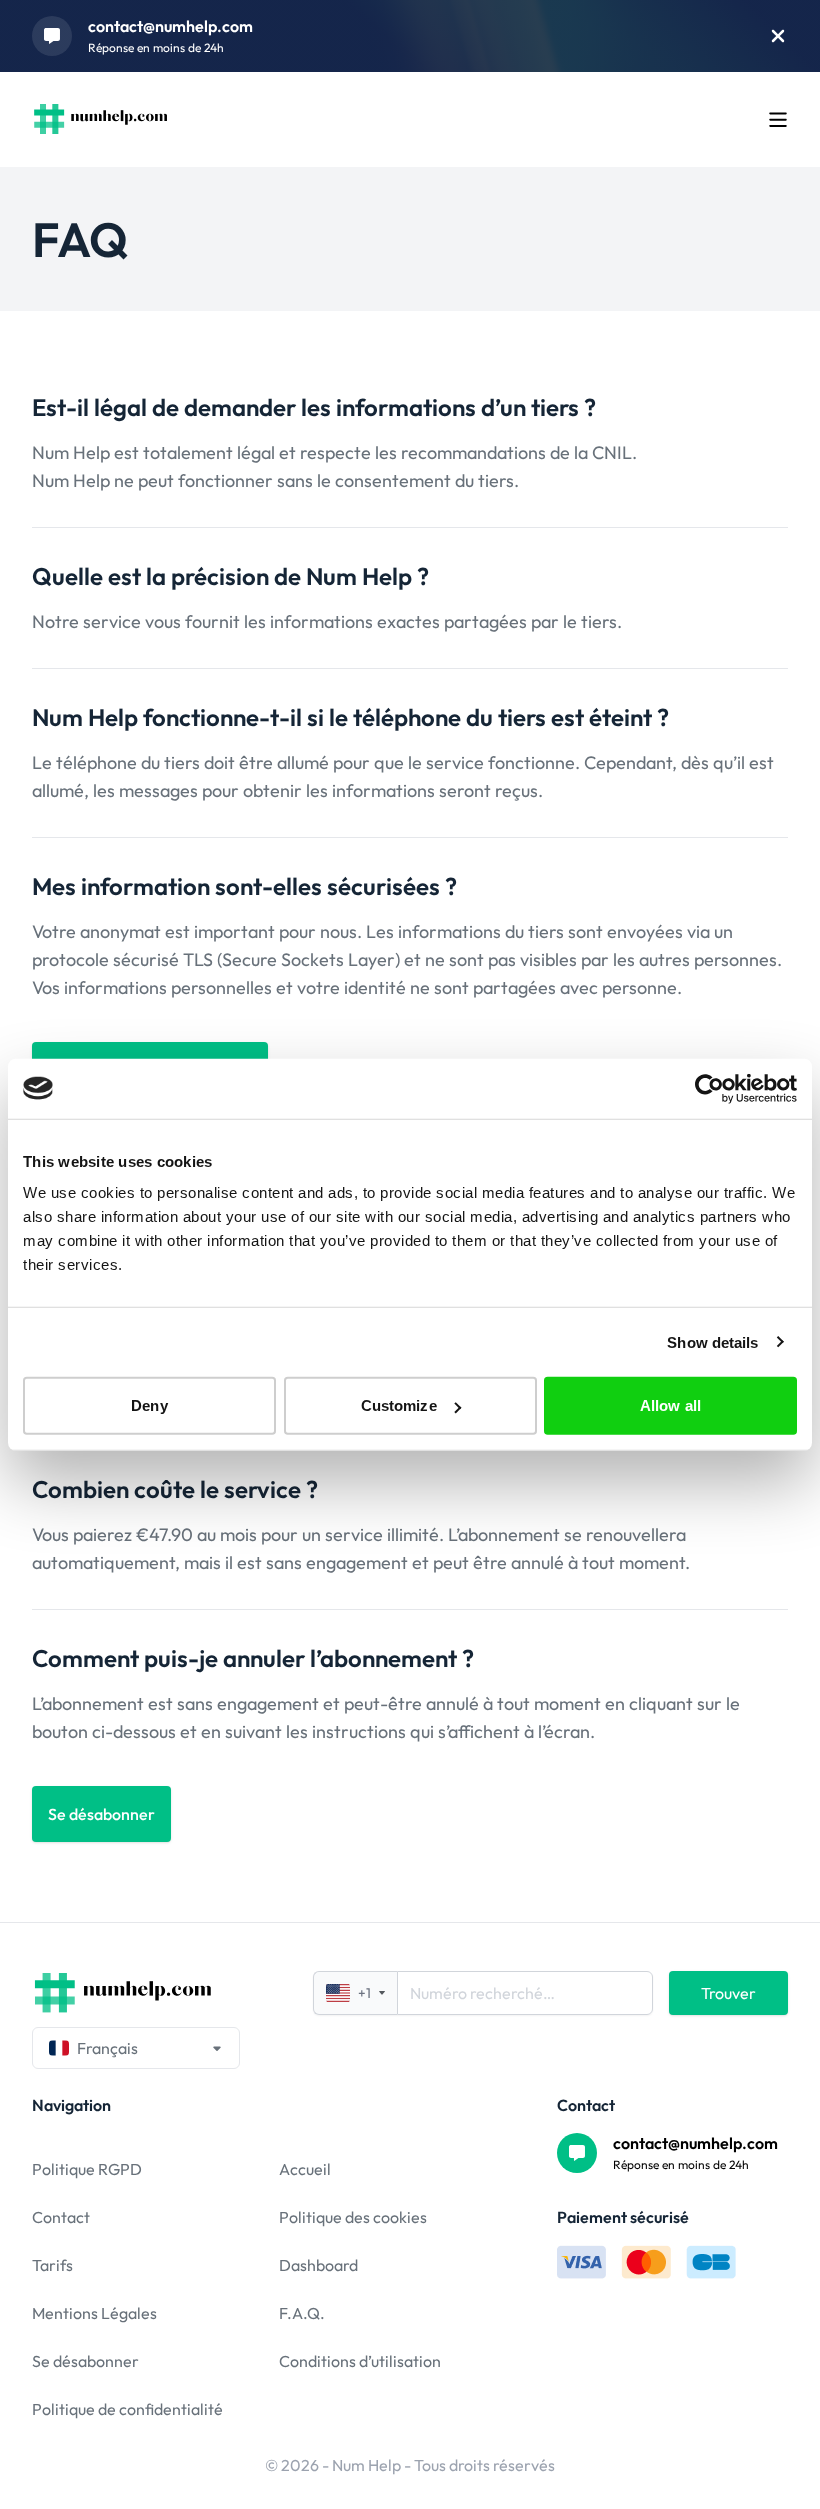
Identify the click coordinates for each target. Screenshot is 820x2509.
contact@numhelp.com (170, 26)
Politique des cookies (353, 2217)
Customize (399, 1405)
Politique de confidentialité (127, 2409)
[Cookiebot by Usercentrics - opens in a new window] (709, 1088)
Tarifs (52, 2265)
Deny (149, 1405)
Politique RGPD (87, 2169)
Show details (712, 1341)
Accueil (305, 2169)
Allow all (670, 1405)
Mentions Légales (94, 2313)
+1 (364, 1993)
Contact (61, 2217)
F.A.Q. (302, 2313)
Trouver (728, 1993)
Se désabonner (85, 2361)
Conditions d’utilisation (360, 2361)
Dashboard (318, 2265)
